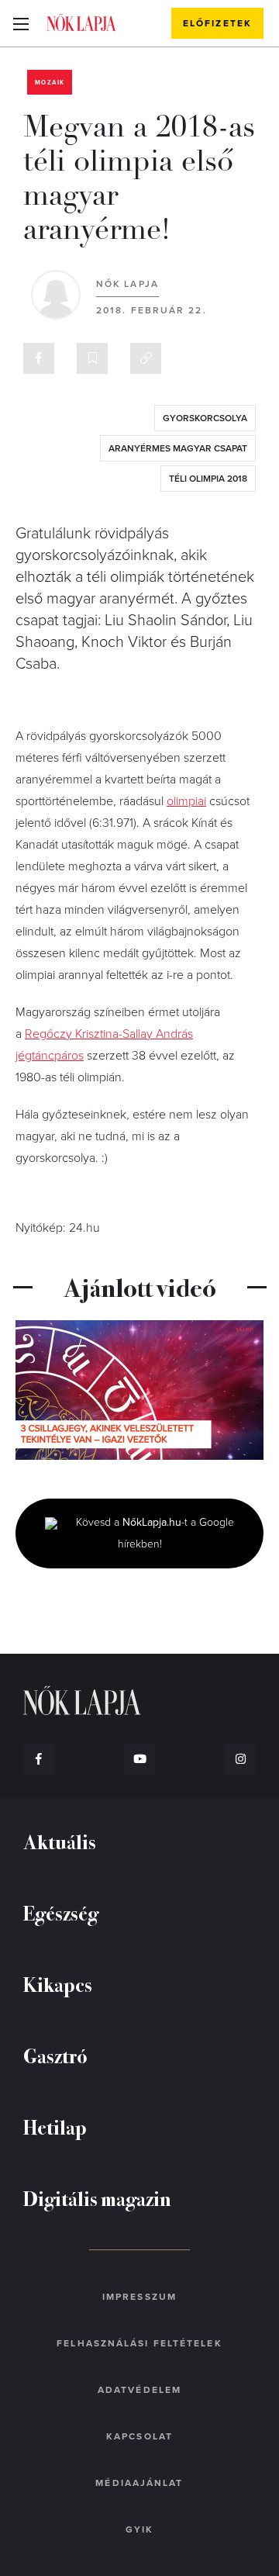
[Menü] (21, 23)
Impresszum (139, 2297)
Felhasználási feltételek (139, 2343)
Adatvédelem (139, 2390)
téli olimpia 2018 (208, 479)
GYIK (139, 2529)
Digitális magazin (97, 2198)
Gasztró (55, 2055)
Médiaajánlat (139, 2483)
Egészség (61, 1912)
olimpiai (186, 801)
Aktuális (60, 1841)
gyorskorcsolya (205, 418)
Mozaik (50, 83)
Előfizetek (217, 23)
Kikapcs (58, 1984)
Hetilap (55, 2126)
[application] (139, 1390)
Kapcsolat (139, 2436)
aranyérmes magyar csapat (178, 448)
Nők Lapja (81, 22)
